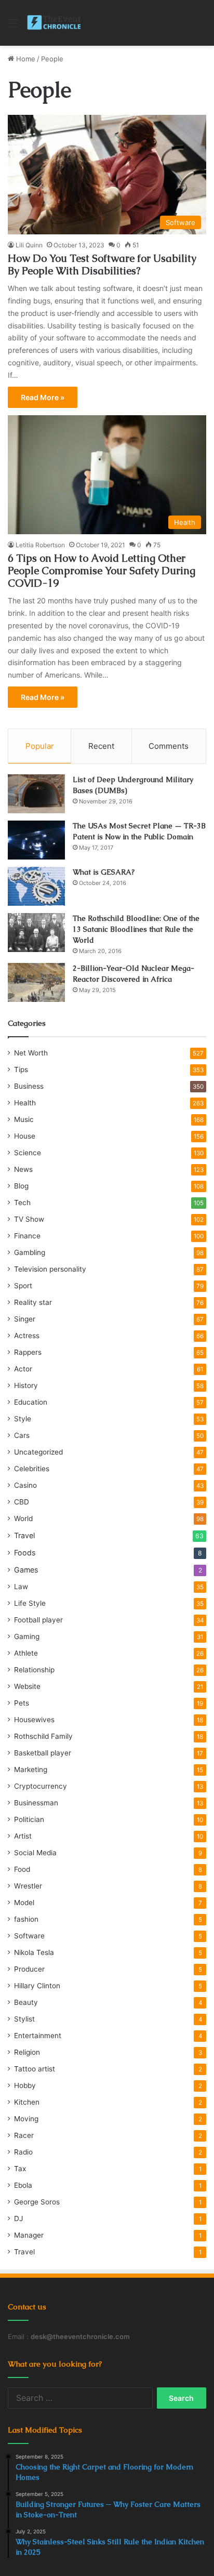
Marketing (31, 1769)
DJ (18, 2218)
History (26, 1385)
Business (29, 1086)
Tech (22, 1203)
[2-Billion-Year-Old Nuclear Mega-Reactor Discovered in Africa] (36, 982)
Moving (26, 2119)
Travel (24, 1535)
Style (23, 1419)
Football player (38, 1620)
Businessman (36, 1803)
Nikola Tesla (34, 1952)
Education (31, 1402)
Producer (29, 1969)
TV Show (29, 1219)
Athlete (26, 1653)
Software (29, 1936)
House (25, 1136)
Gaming (27, 1636)
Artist (23, 1836)
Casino (25, 1485)
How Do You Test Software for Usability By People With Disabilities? (102, 265)
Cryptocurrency (41, 1786)
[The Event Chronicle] (55, 23)
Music (24, 1119)
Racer (24, 2135)
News (23, 1169)
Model (24, 1903)
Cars (22, 1435)
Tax (20, 2169)
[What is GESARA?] (36, 886)
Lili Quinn (29, 245)
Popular (40, 746)
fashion (26, 1919)
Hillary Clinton (37, 1986)
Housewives (34, 1720)
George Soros (37, 2202)
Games (26, 1570)
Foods (25, 1553)
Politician (29, 1819)
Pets (22, 1703)
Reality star (33, 1302)
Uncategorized (38, 1452)
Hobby (25, 2085)
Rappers (28, 1352)
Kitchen (27, 2102)
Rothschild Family (43, 1736)
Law (21, 1587)
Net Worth (31, 1053)
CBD (22, 1502)
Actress (27, 1336)
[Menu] (13, 27)
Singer (25, 1319)
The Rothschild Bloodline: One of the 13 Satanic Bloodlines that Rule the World (136, 929)
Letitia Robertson (40, 545)
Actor (23, 1369)
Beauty (26, 2002)
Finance (27, 1236)
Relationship (34, 1670)
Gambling (30, 1252)
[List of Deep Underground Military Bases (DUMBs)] (36, 794)
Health (25, 1103)
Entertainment (38, 2036)
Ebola (23, 2185)
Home (25, 59)
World (23, 1518)
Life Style (30, 1603)
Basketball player (43, 1753)
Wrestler (28, 1886)
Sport (23, 1286)
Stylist (24, 2019)
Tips (21, 1069)
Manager (29, 2235)
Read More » (43, 397)
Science (28, 1153)
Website (27, 1686)
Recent (101, 746)
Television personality (50, 1269)
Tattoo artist (35, 2069)
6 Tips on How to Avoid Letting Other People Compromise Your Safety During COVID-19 (102, 571)
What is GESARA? (104, 872)
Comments (169, 746)
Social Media (35, 1853)
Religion (27, 2052)
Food (22, 1869)
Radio (23, 2152)
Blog (21, 1186)
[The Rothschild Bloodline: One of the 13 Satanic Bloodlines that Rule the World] (36, 933)
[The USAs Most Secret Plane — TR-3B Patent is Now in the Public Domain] (36, 840)
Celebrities (32, 1469)
